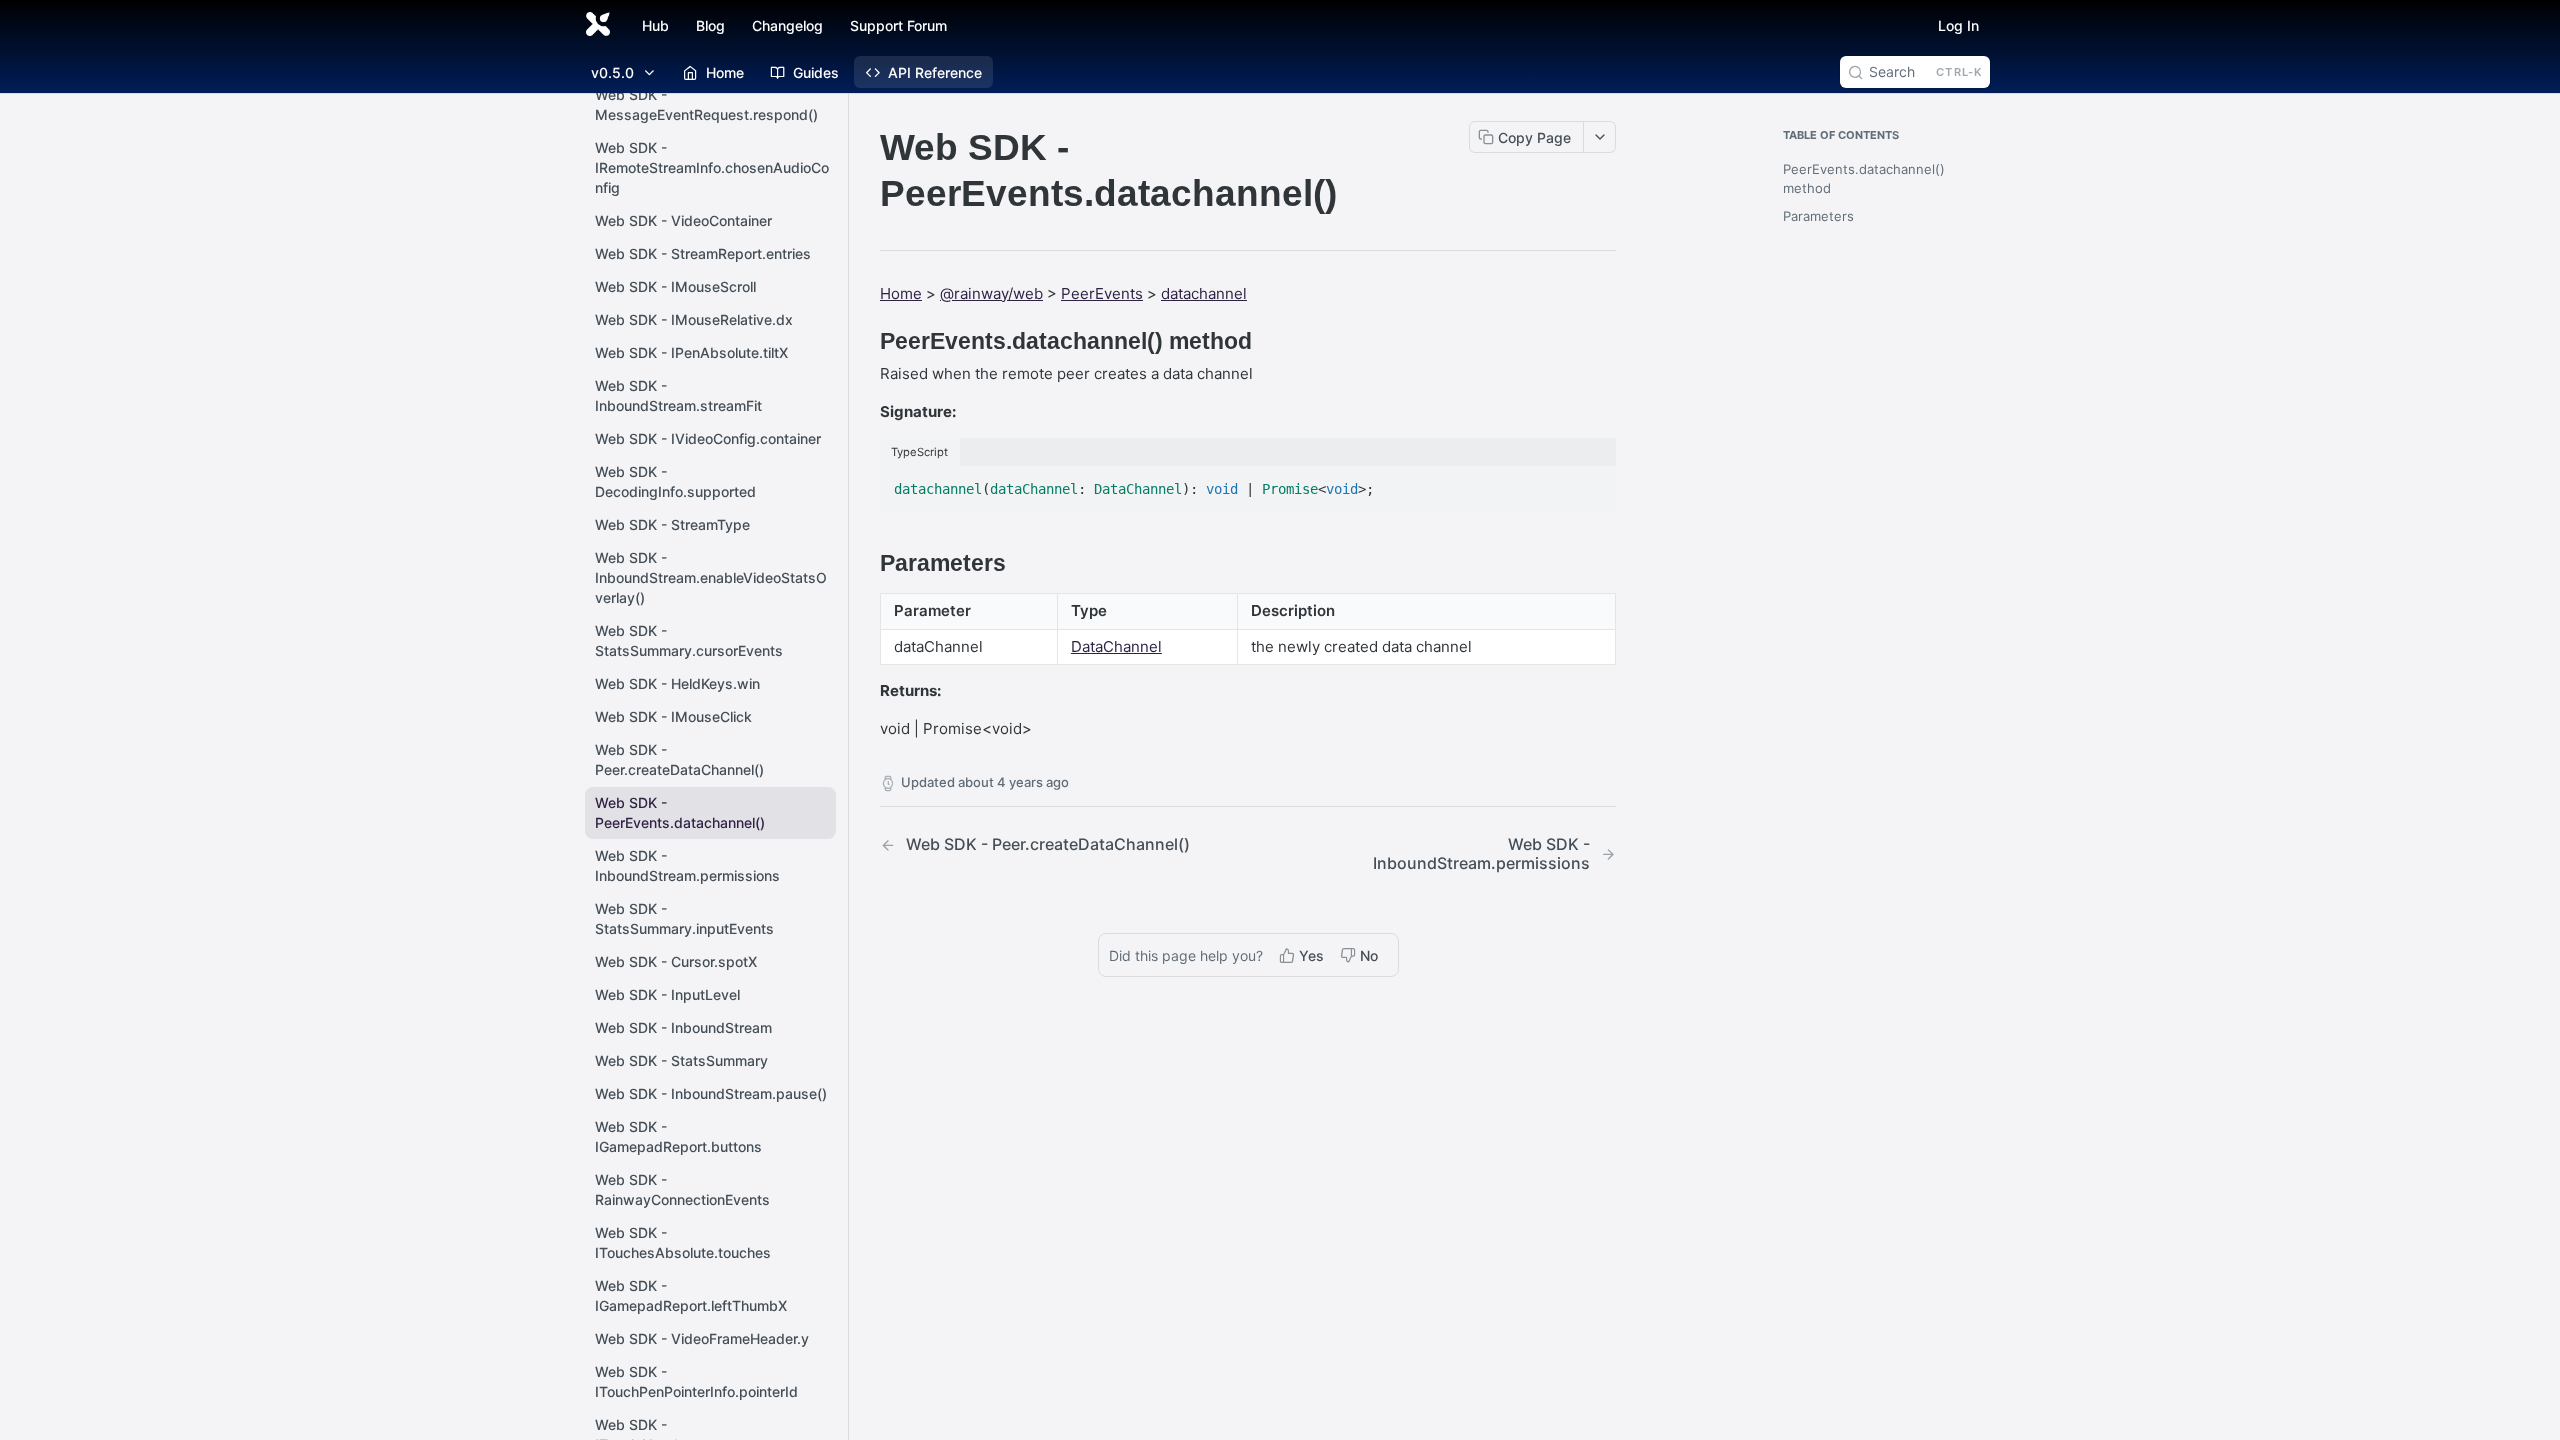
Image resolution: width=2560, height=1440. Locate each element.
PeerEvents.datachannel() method (1864, 179)
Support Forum (898, 25)
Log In (1958, 25)
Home (901, 293)
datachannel (1204, 293)
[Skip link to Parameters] (866, 564)
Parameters (1818, 216)
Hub (655, 25)
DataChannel (1116, 646)
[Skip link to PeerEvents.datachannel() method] (866, 341)
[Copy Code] (1592, 483)
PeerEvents (1102, 293)
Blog (710, 25)
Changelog (787, 25)
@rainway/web (991, 293)
